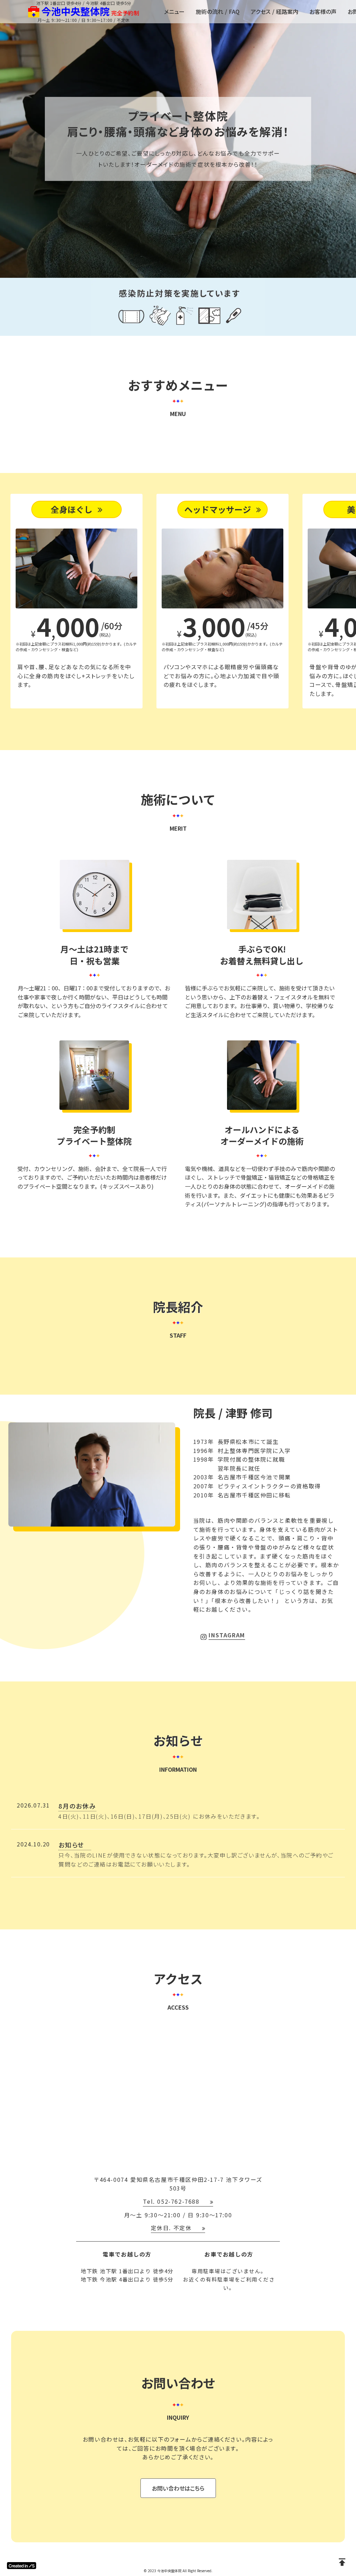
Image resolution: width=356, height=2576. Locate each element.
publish (342, 2562)
